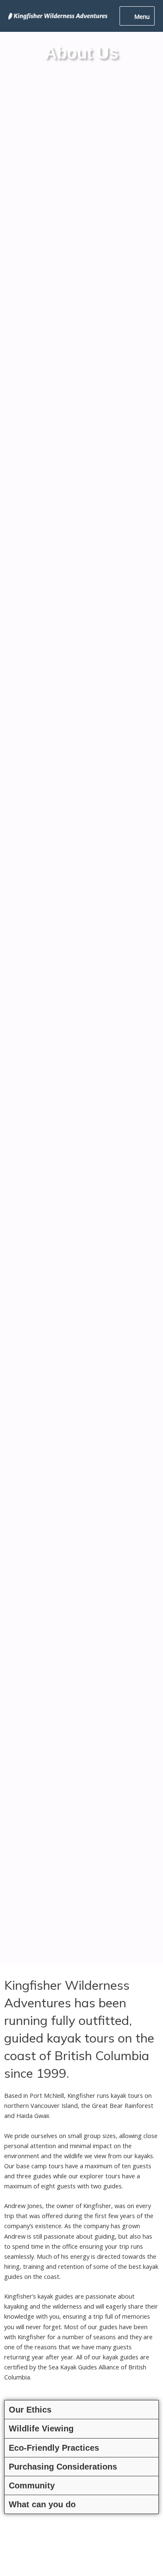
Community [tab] (32, 2485)
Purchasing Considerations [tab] (63, 2467)
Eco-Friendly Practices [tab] (54, 2448)
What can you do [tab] (42, 2504)
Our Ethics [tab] (30, 2410)
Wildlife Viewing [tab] (41, 2428)
